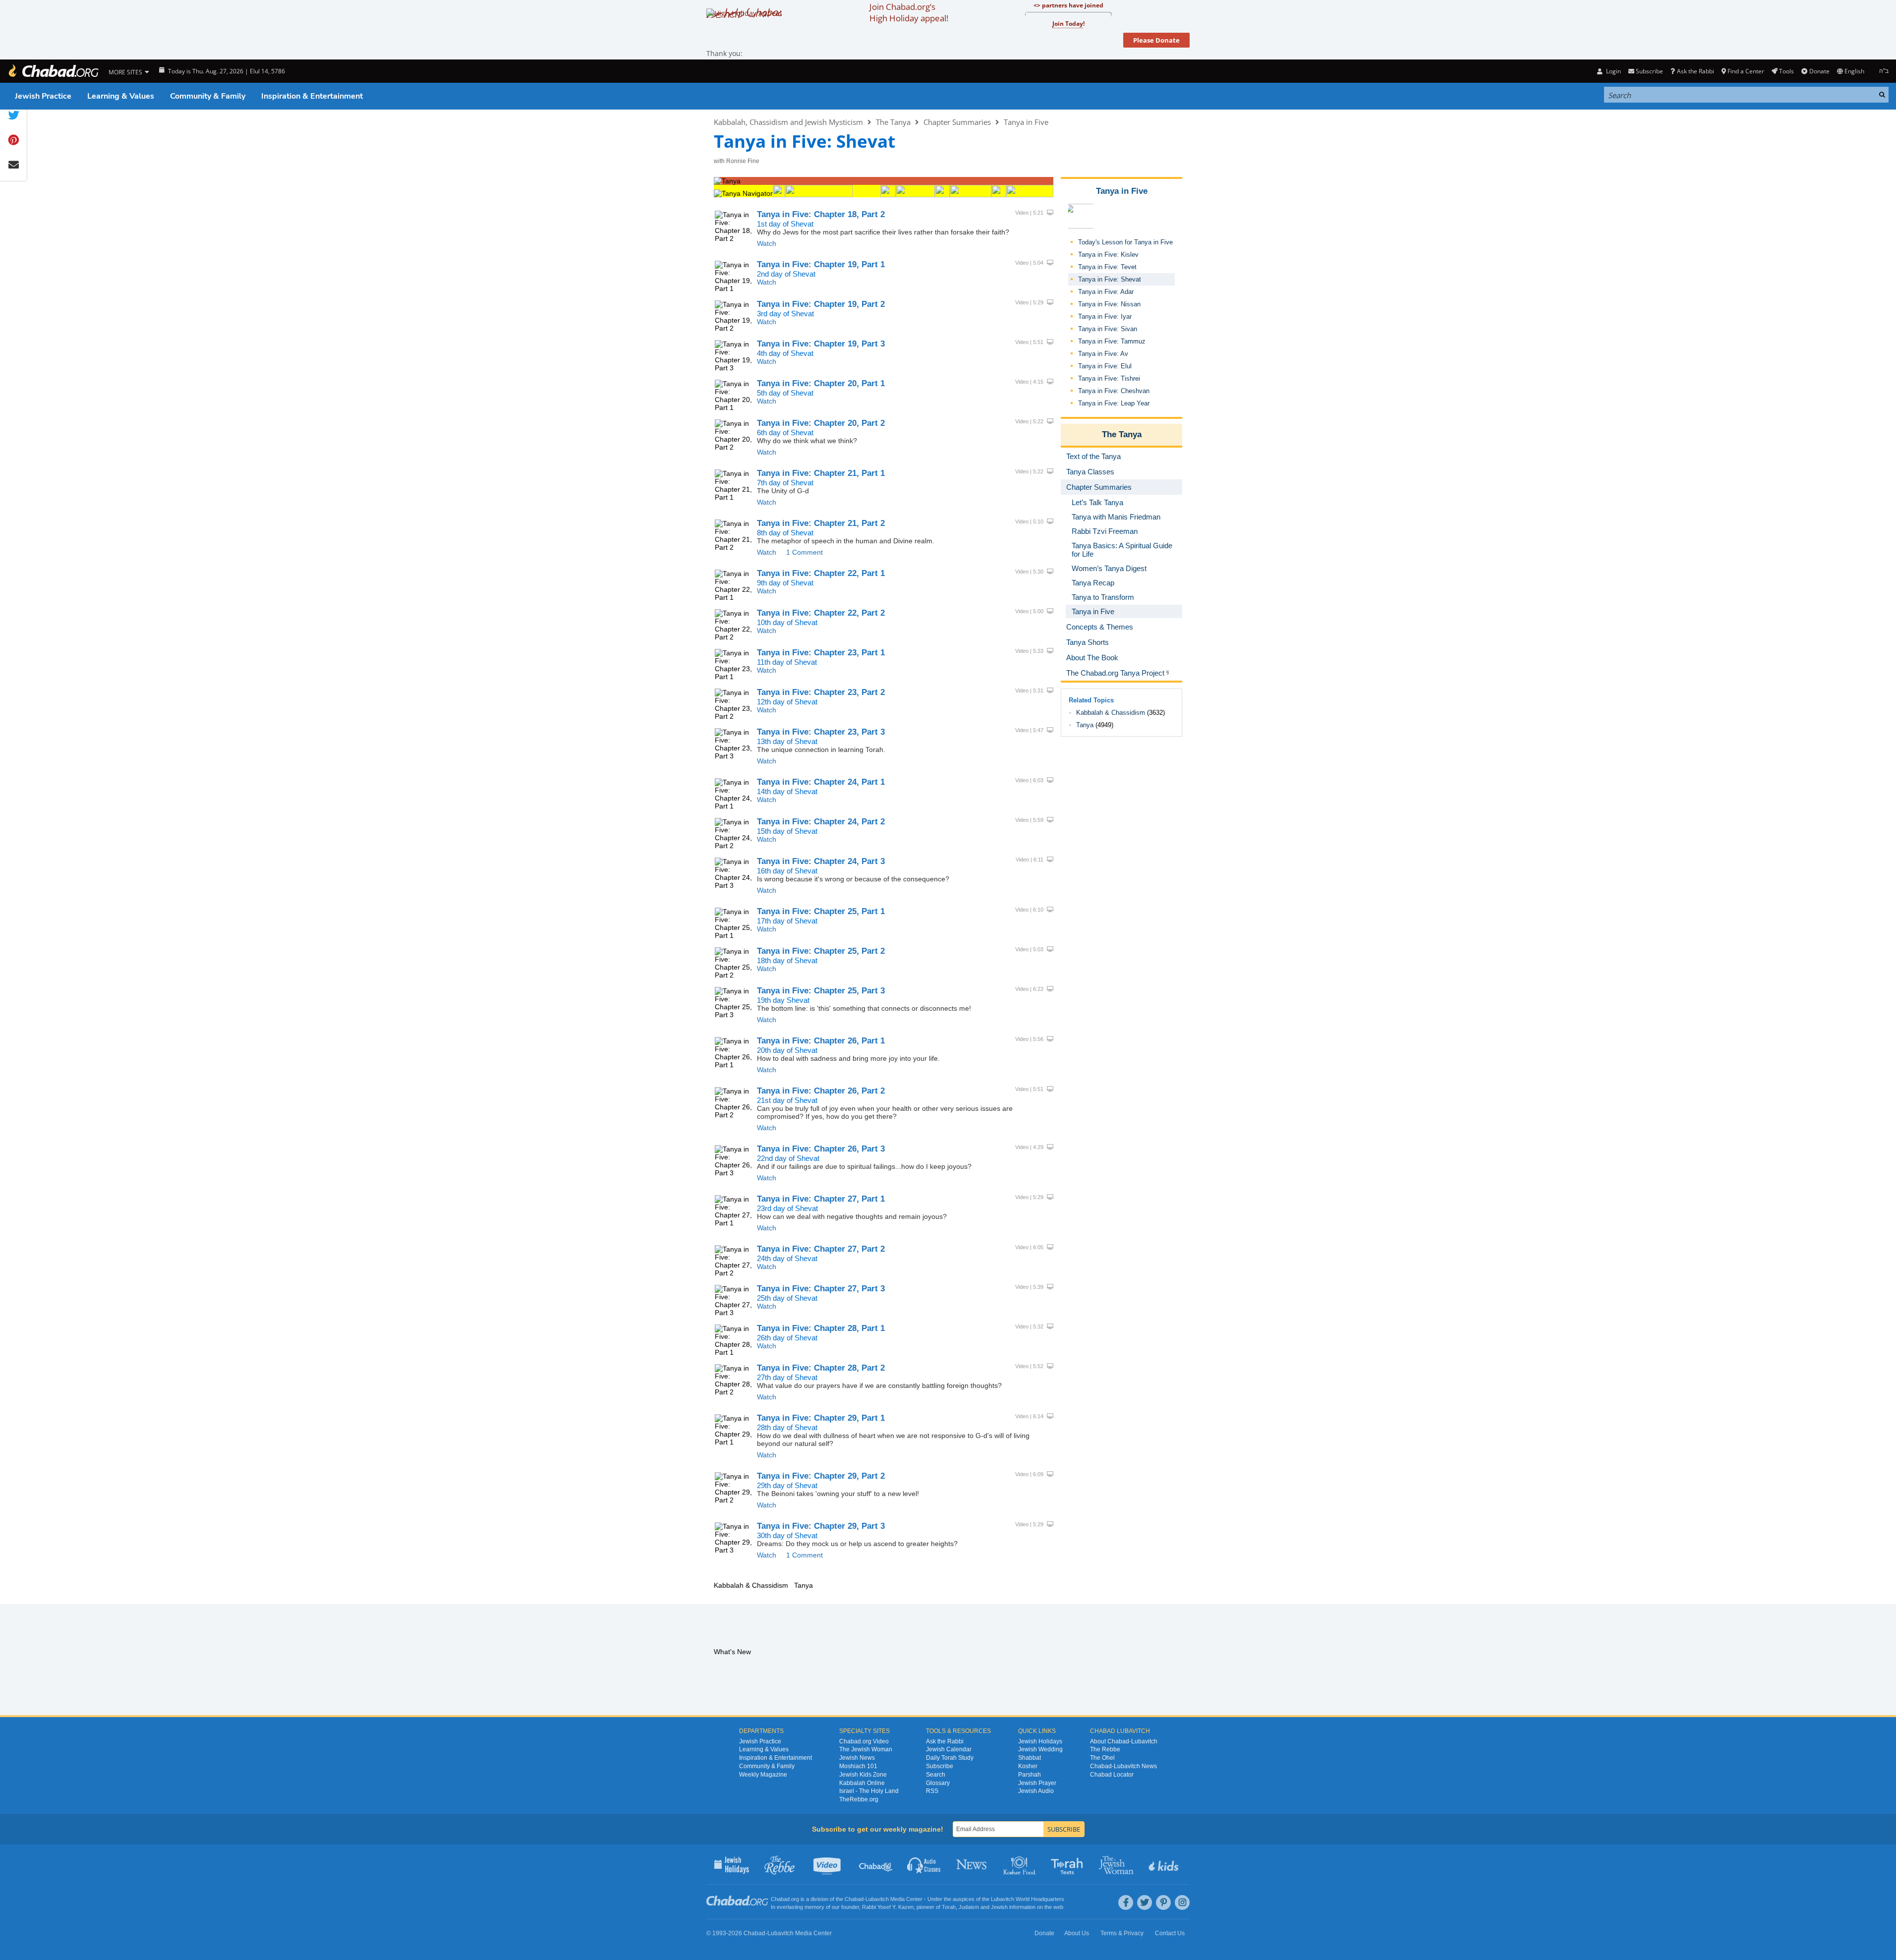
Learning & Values (121, 96)
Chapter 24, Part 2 (821, 822)
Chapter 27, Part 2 (821, 1249)
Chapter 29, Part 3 (821, 1526)
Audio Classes (924, 1864)
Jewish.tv (828, 1864)
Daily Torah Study (950, 1758)
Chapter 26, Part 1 (821, 1041)
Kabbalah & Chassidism (1111, 713)
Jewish (999, 1907)
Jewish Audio (1036, 1791)
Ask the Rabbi (1695, 71)
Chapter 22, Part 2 (821, 613)
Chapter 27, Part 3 (821, 1289)
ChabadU (876, 1864)
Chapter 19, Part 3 (821, 344)
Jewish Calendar (949, 1749)
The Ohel (1102, 1758)
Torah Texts (1068, 1864)
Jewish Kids (1165, 1864)
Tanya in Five (1026, 122)
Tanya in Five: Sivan (1108, 329)
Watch (767, 243)
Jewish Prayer (1037, 1783)
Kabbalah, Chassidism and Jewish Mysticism (788, 122)
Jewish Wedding (1040, 1749)
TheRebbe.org (859, 1799)
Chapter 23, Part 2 (821, 692)
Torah (949, 1907)
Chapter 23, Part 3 (821, 732)
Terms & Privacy (1122, 1933)
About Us (1077, 1933)
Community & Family (208, 96)
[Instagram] (1182, 1902)
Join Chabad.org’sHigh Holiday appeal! (909, 12)
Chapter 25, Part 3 (821, 991)
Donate (1819, 71)
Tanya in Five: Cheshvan (1114, 391)
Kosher (1028, 1766)
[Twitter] (1145, 1902)
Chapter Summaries (957, 122)
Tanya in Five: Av (1103, 354)
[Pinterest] (1163, 1902)
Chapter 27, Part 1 (821, 1199)
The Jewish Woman (866, 1749)
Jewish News (857, 1758)
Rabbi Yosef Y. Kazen (888, 1907)
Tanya (1085, 725)
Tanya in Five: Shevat (1110, 279)
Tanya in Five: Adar (1106, 292)
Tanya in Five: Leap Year (1114, 403)
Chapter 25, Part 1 (821, 911)
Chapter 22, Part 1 (821, 573)
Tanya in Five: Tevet (1107, 267)
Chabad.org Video (864, 1741)
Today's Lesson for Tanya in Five (1125, 242)
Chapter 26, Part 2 (821, 1091)
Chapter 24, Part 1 (821, 782)
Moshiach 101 (858, 1766)
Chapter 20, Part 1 (821, 383)
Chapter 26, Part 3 (821, 1149)
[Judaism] (53, 71)
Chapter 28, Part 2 (821, 1368)
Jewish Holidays (1040, 1741)
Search (936, 1775)
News (972, 1864)
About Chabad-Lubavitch (1124, 1741)
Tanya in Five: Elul (1105, 366)
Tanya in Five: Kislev (1108, 255)
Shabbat (1030, 1758)
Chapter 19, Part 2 (821, 304)
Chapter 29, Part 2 (821, 1476)
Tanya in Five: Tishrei (1109, 378)
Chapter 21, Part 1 (821, 473)
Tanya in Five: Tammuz (1112, 341)
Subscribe (940, 1766)
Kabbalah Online (862, 1783)
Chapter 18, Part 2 (821, 214)
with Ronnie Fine (737, 161)
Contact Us (1170, 1933)
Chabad (854, 1899)
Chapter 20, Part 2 (821, 423)
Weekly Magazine (763, 1775)
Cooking (1020, 1864)
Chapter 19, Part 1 (821, 264)
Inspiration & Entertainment (312, 96)
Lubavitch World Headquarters (1028, 1899)
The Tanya (893, 122)
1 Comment (804, 552)
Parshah (1030, 1775)
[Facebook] (1126, 1902)
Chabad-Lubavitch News (1123, 1766)
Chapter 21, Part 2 (821, 523)
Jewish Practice (43, 96)
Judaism (969, 1907)
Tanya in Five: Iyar (1105, 317)
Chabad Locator (1112, 1775)
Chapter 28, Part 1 (821, 1328)
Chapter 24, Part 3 (821, 861)
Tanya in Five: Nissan (1109, 304)
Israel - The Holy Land (869, 1791)
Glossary (938, 1783)
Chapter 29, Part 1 (821, 1418)
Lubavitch (877, 1899)
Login (1612, 71)
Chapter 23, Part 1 (821, 653)
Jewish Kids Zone (863, 1775)
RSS (932, 1791)
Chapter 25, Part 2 (821, 951)
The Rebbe (1105, 1749)
